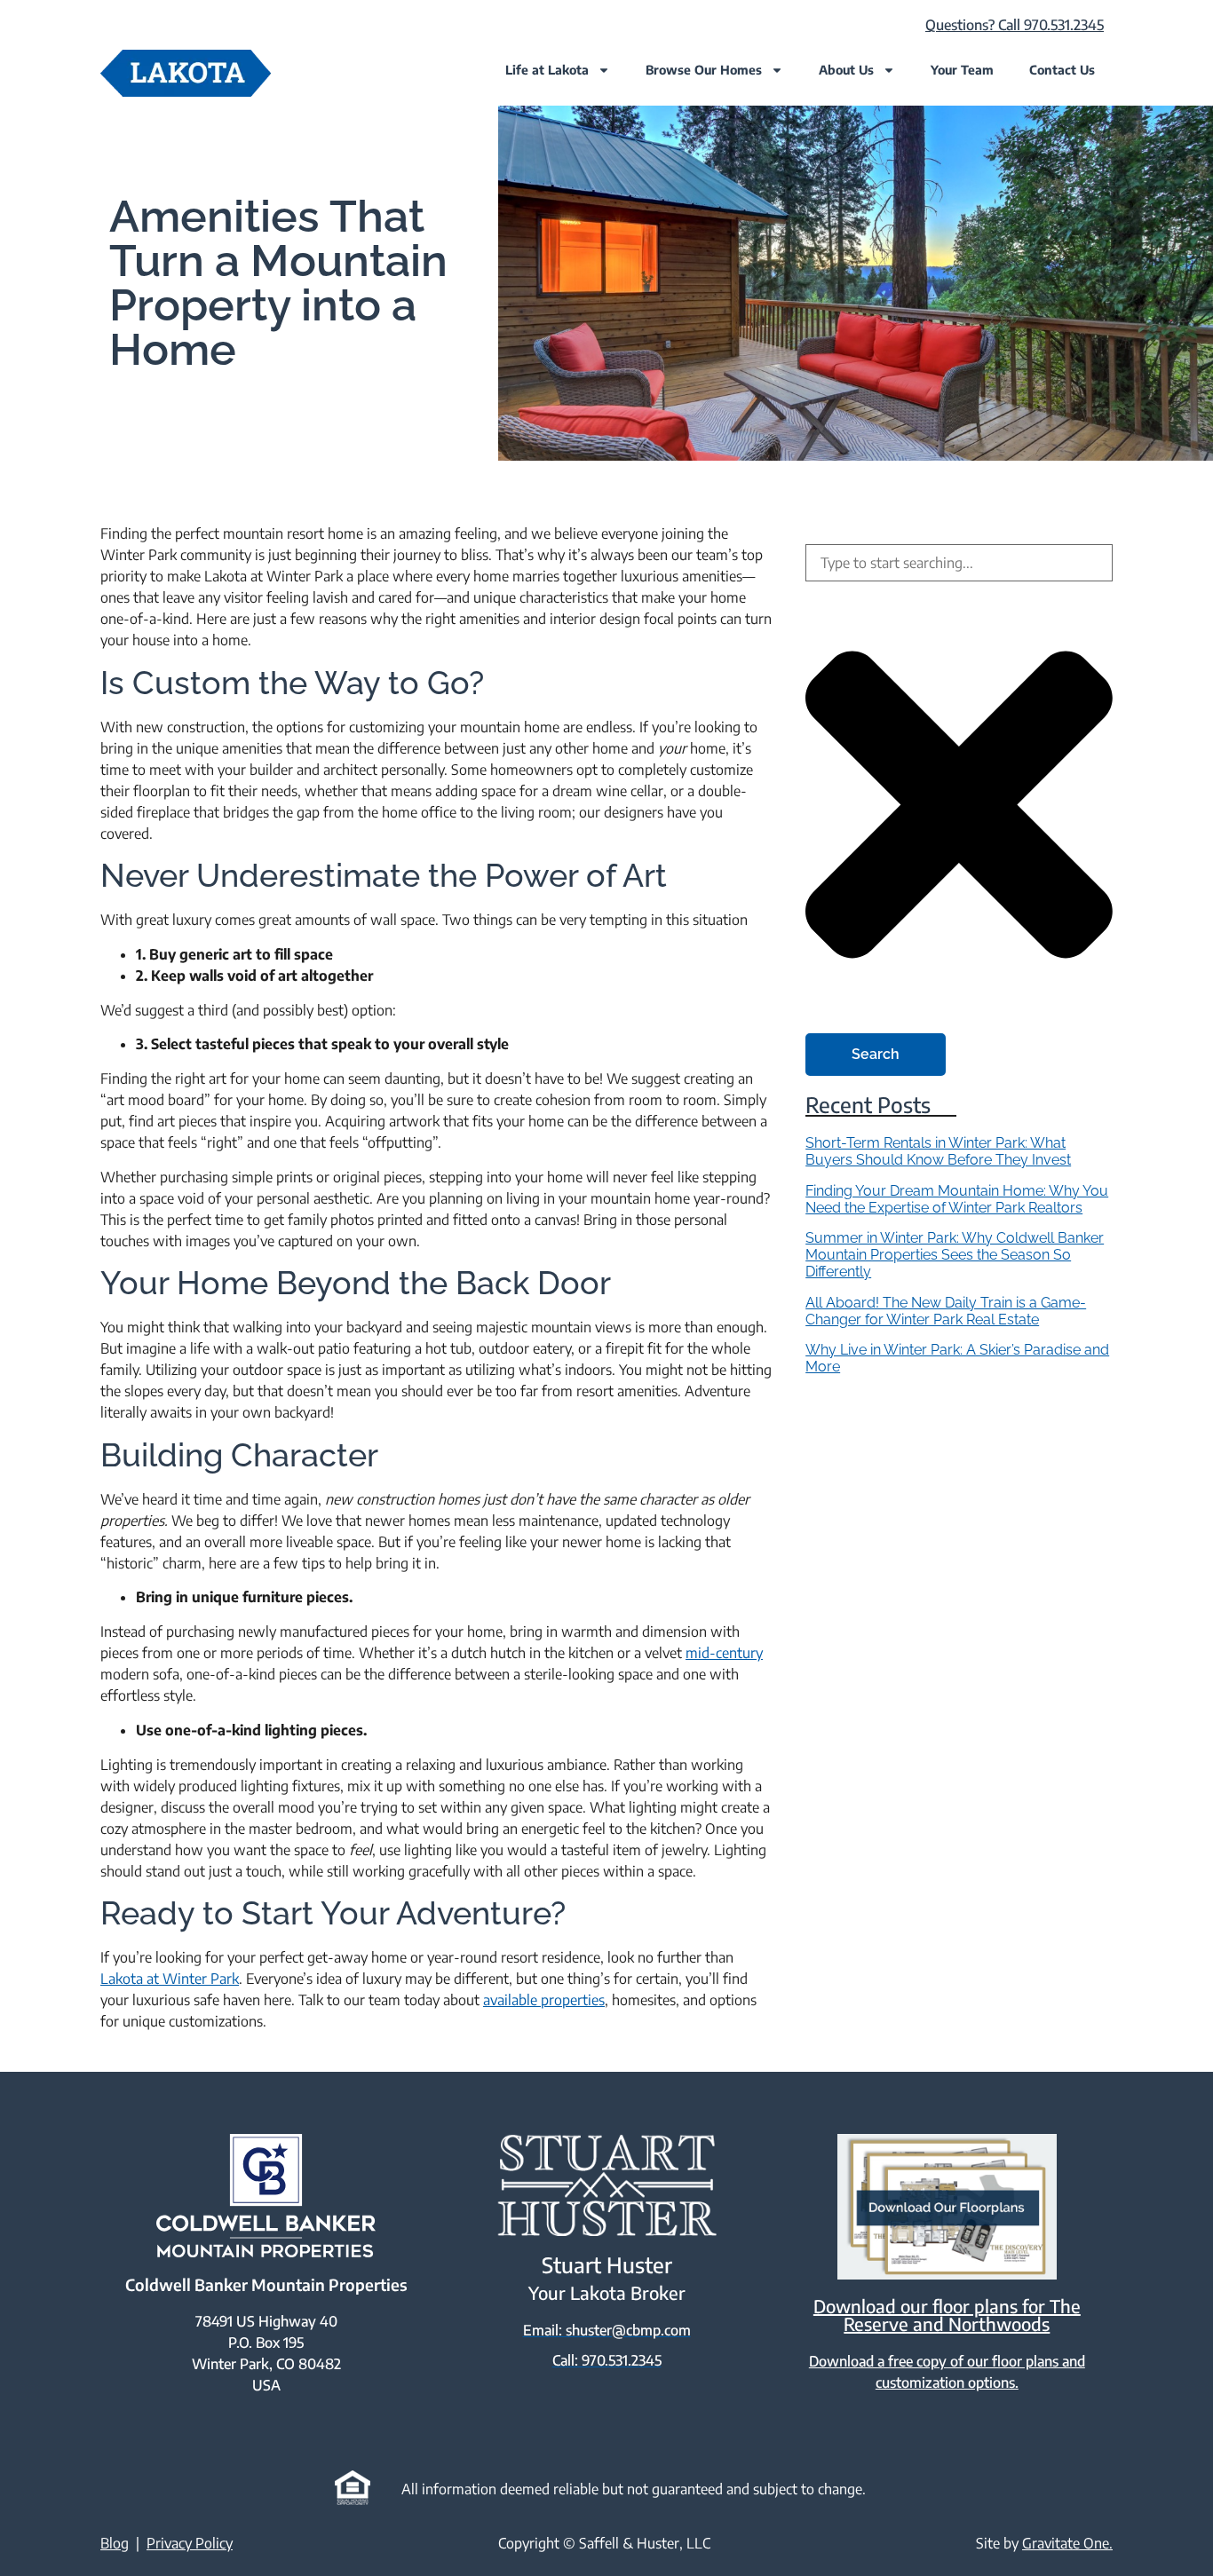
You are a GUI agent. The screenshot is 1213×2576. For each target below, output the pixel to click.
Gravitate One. (1067, 2543)
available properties (544, 2000)
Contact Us (1062, 70)
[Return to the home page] (186, 73)
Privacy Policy (190, 2543)
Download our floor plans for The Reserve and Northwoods (947, 2315)
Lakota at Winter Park (170, 1979)
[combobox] (959, 563)
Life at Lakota (547, 70)
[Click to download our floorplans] (947, 2207)
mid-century (724, 1653)
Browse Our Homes (704, 70)
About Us (846, 70)
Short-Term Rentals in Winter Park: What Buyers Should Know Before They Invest (938, 1151)
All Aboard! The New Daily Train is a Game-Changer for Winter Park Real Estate (946, 1311)
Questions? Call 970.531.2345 (1015, 25)
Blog (115, 2543)
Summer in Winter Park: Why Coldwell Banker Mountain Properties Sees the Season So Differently (955, 1255)
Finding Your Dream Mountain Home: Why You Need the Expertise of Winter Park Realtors (957, 1199)
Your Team (962, 70)
